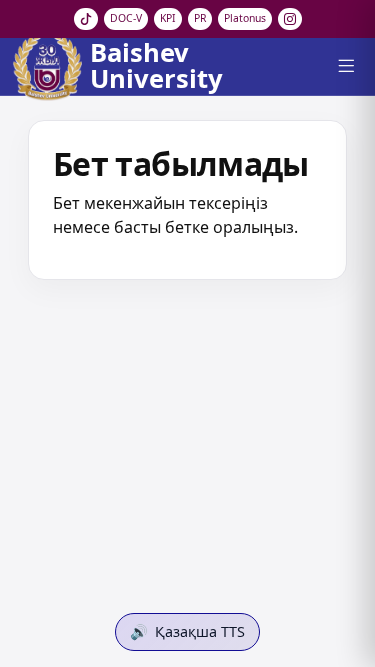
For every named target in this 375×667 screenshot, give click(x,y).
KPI (168, 18)
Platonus (245, 18)
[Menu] (345, 66)
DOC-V (126, 18)
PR (200, 18)
